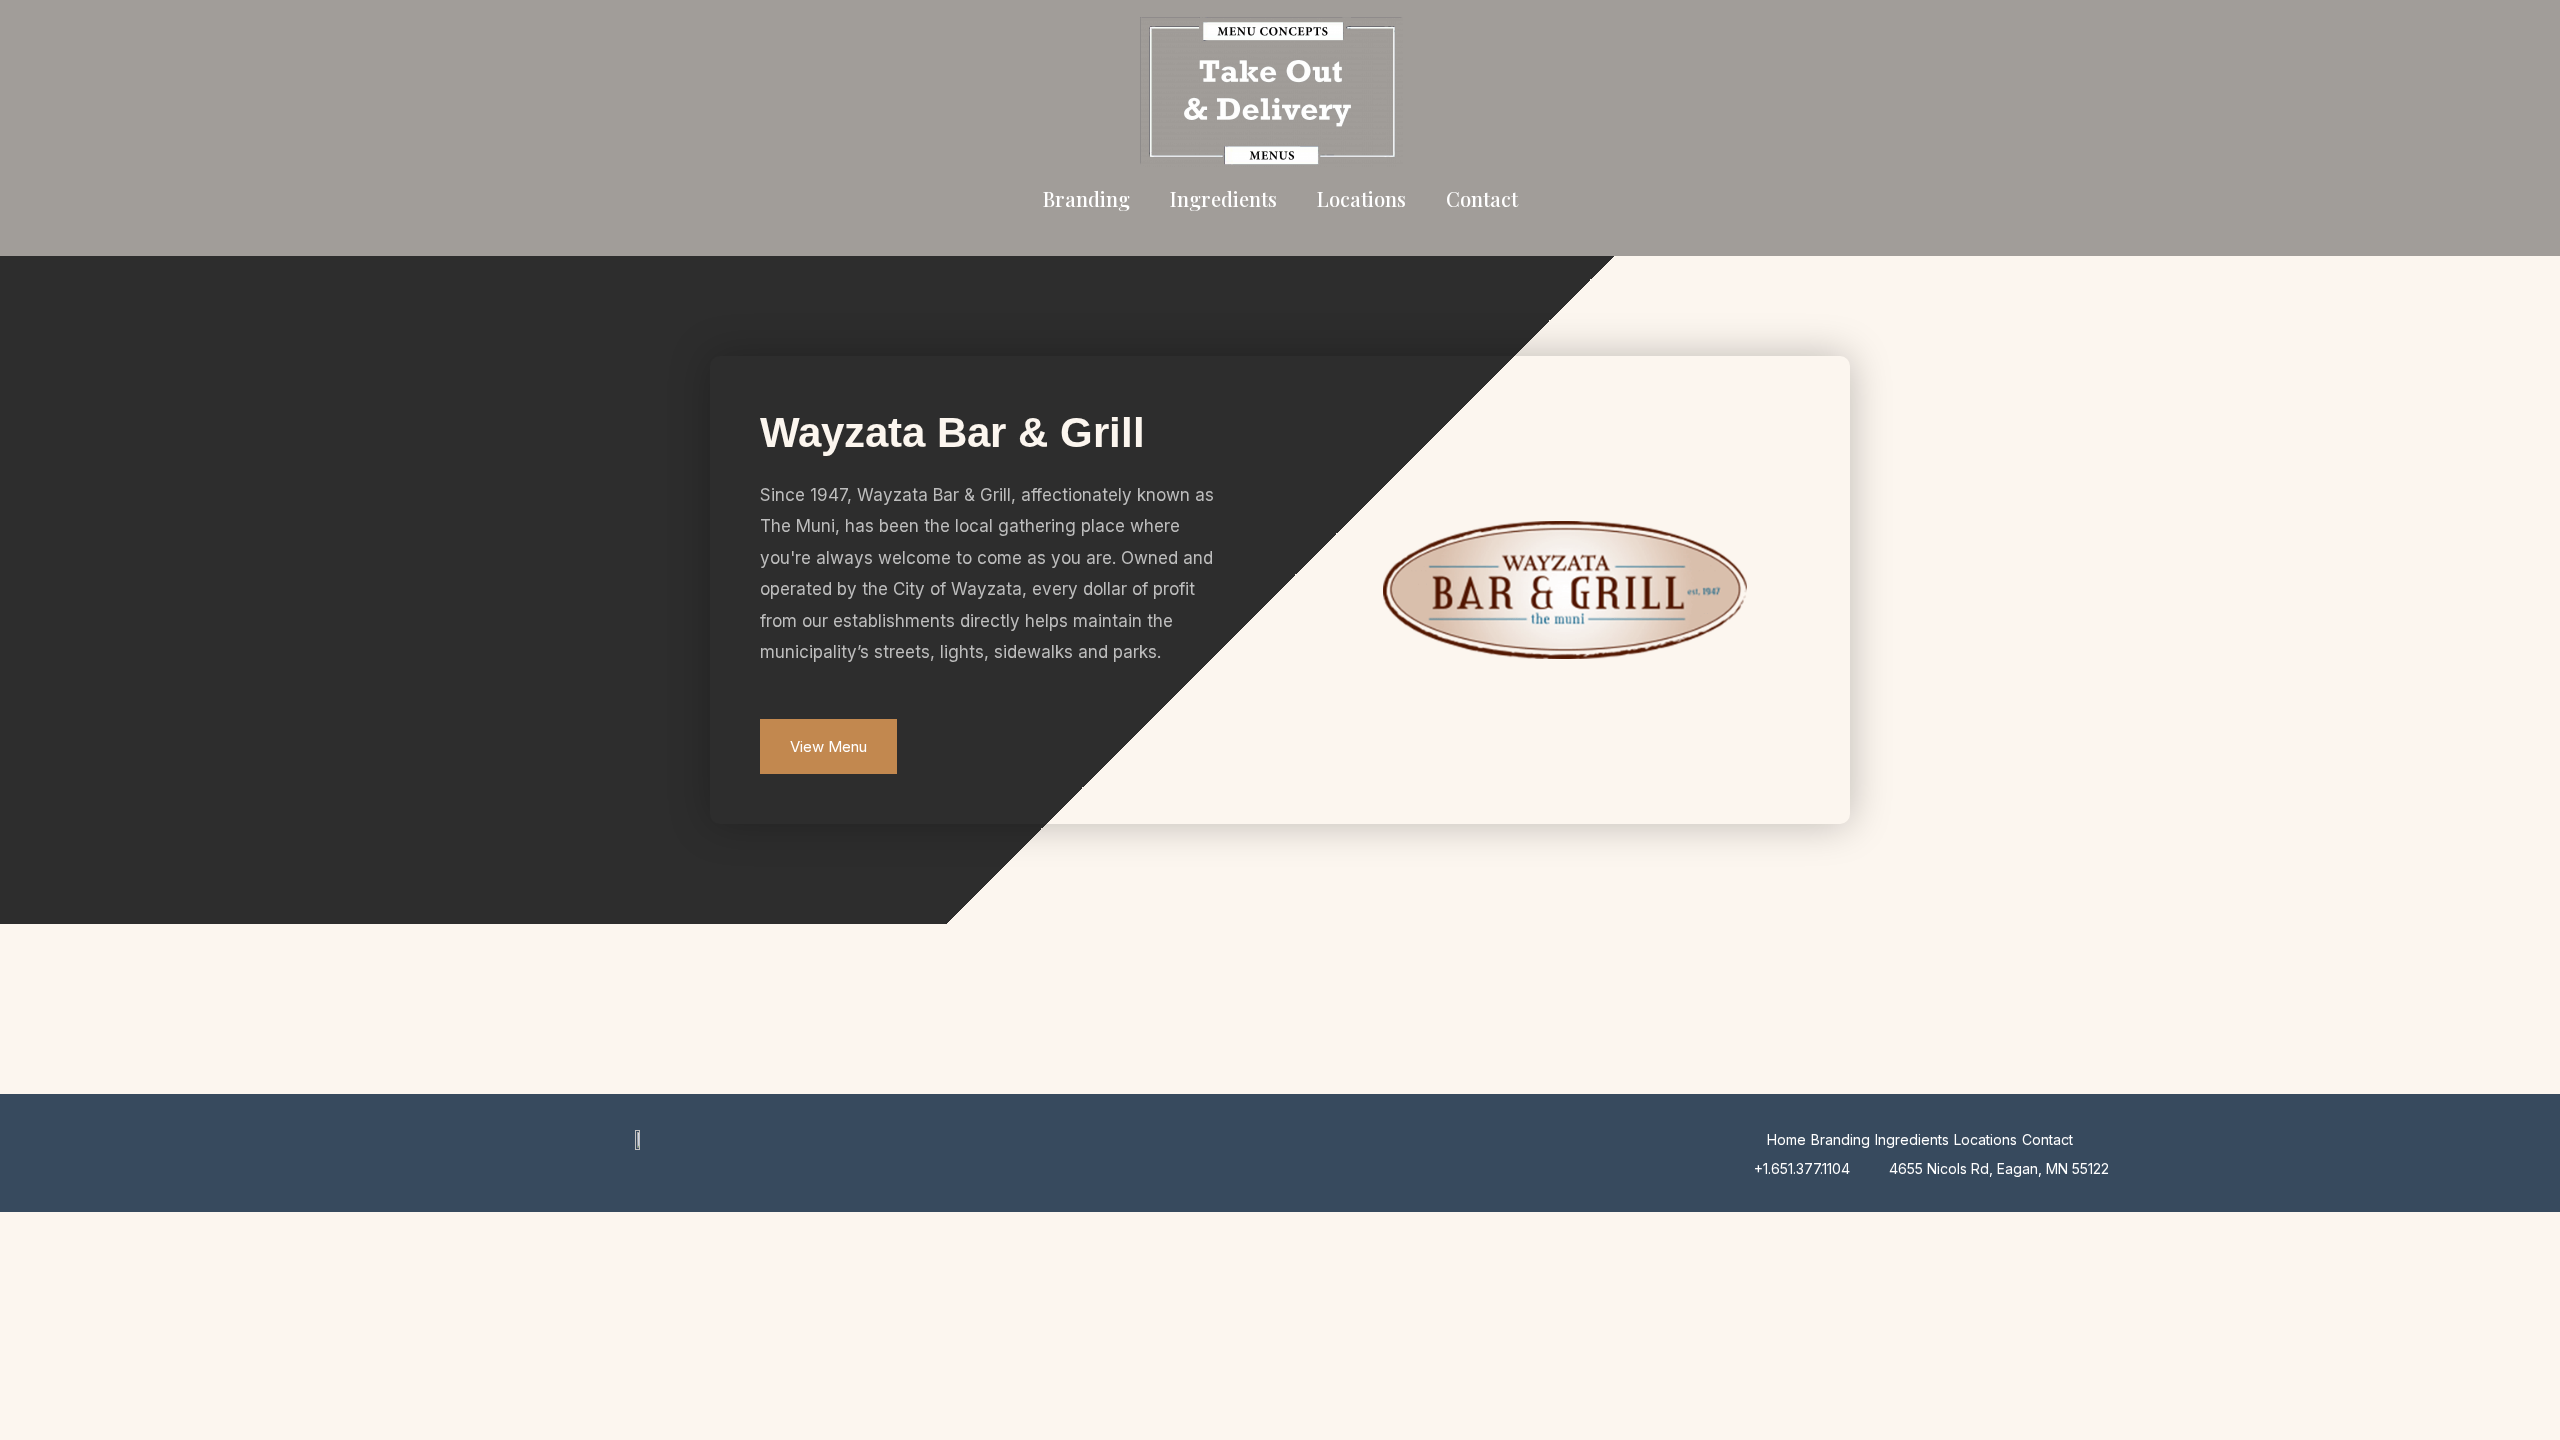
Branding (1086, 198)
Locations (1361, 198)
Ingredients (1223, 198)
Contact (1482, 198)
